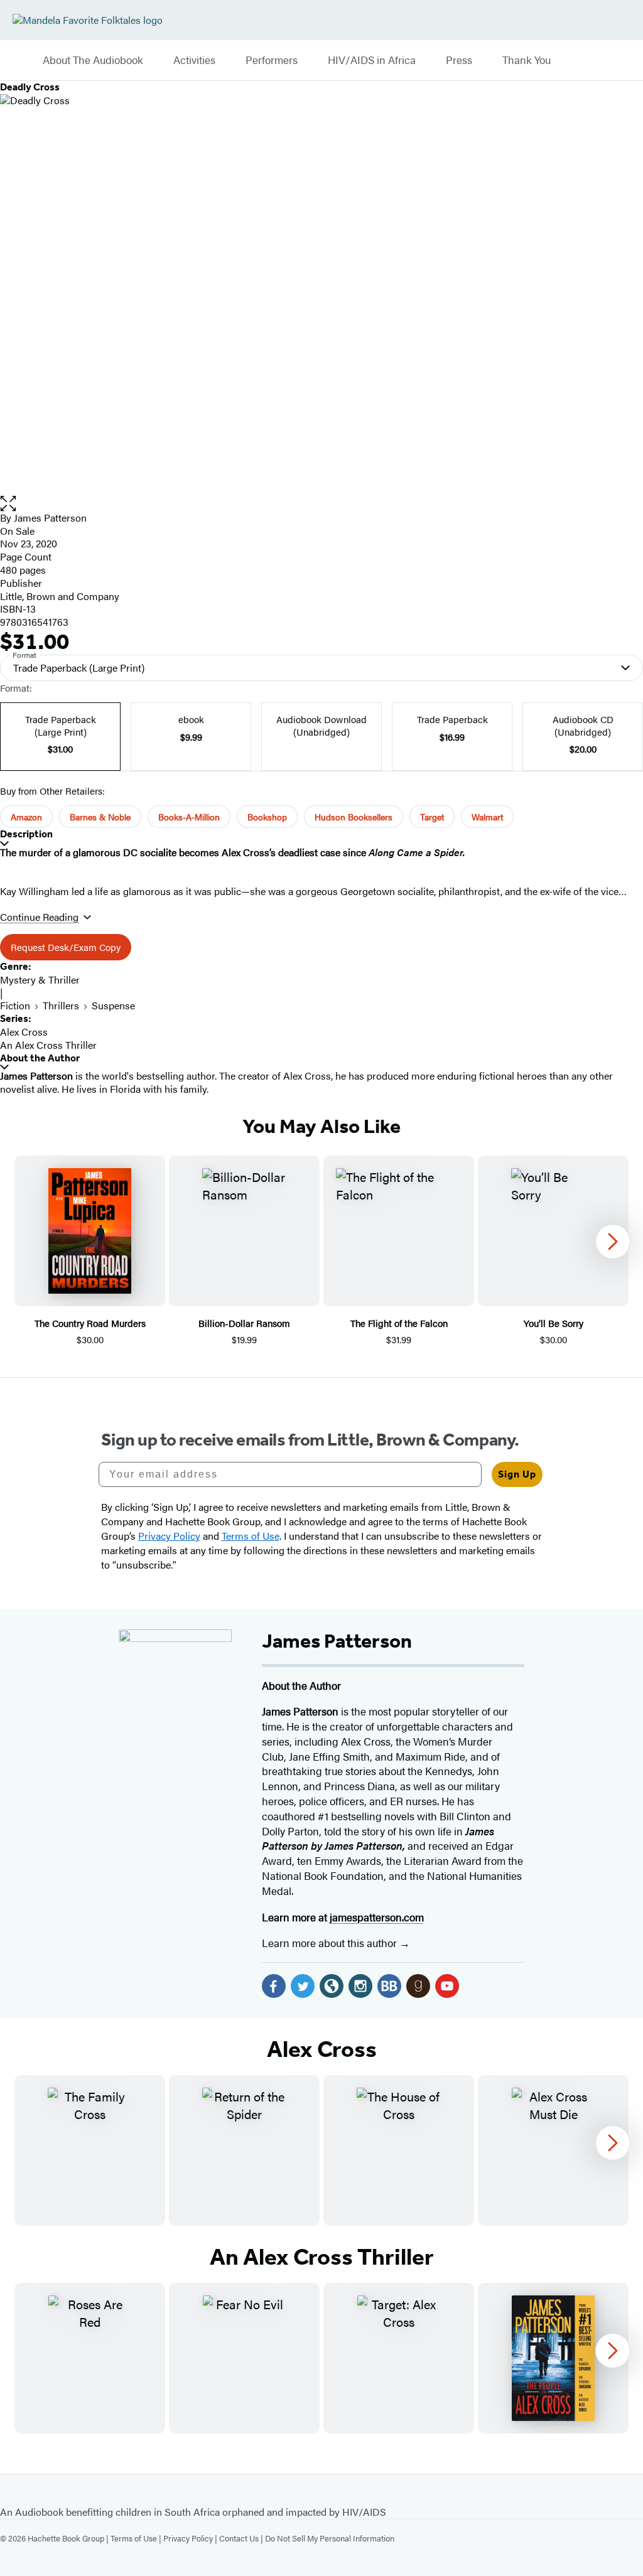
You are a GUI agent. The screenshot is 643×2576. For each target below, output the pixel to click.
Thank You (527, 60)
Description (26, 834)
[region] (321, 1251)
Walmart (487, 817)
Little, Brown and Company (60, 596)
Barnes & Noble (100, 817)
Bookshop (267, 817)
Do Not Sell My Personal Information (330, 2538)
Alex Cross (24, 1032)
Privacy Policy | (191, 2538)
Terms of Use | (137, 2538)
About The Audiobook (93, 60)
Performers (272, 60)
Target (432, 817)
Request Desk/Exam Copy (66, 947)
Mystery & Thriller (40, 979)
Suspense (113, 1005)
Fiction (15, 1005)
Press (459, 60)
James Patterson (50, 518)
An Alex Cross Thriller (48, 1045)
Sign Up (517, 1474)
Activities (194, 60)
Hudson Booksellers (354, 817)
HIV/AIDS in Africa (372, 60)
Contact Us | (242, 2538)
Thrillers (61, 1005)
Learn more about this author (331, 1943)
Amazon (26, 817)
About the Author (40, 1058)
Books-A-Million (189, 817)
